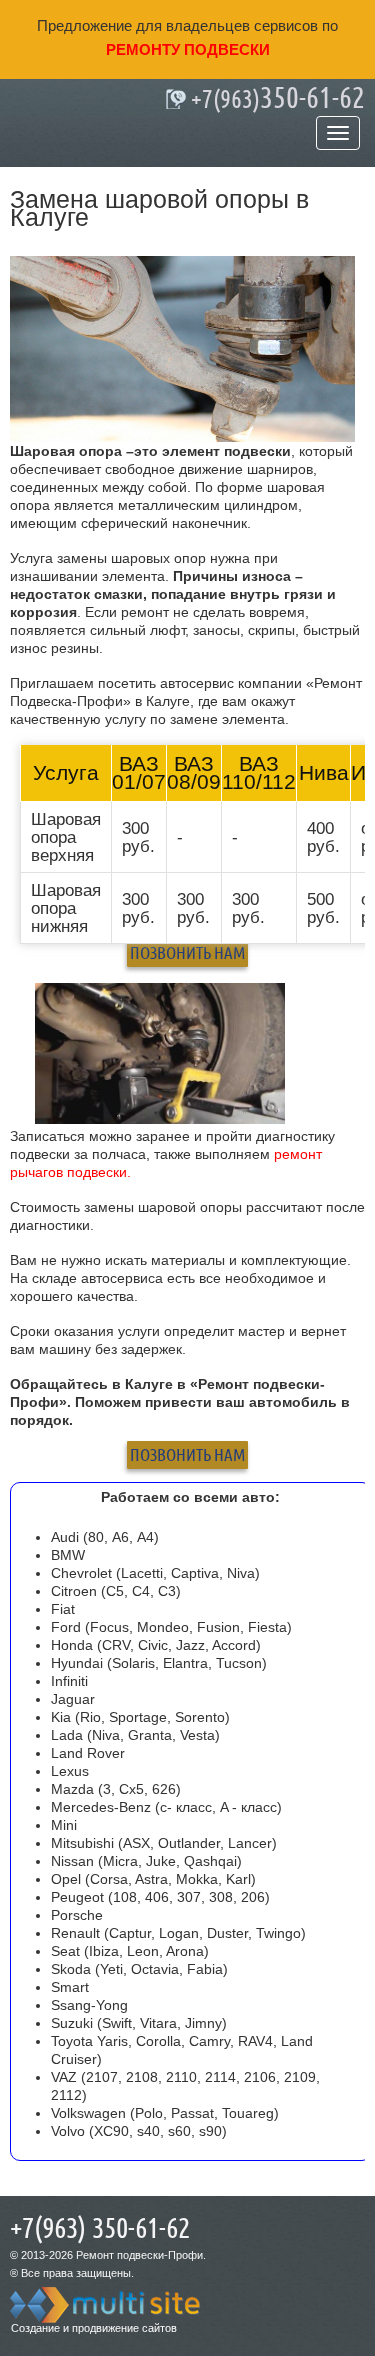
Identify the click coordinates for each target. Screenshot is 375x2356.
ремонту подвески (188, 49)
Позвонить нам (187, 953)
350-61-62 (278, 99)
